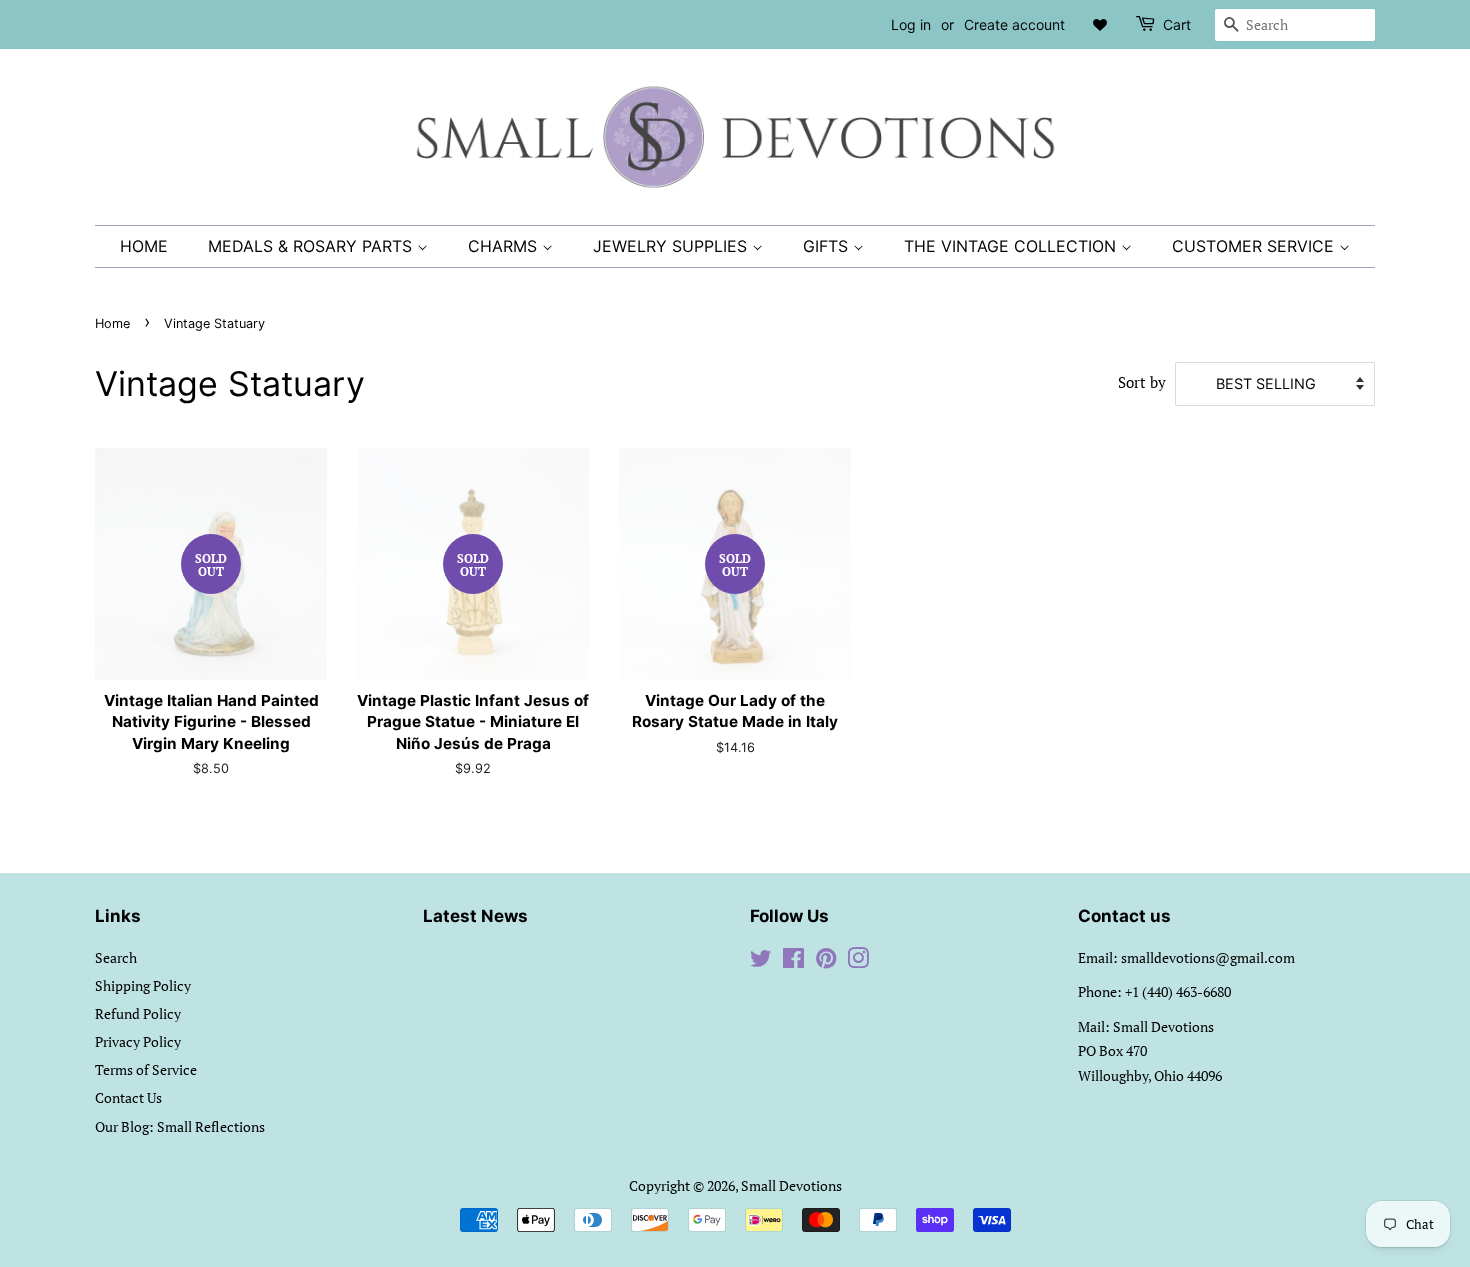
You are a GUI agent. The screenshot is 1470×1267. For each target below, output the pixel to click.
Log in (911, 24)
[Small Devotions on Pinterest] (826, 961)
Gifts (828, 246)
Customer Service (1255, 246)
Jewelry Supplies (672, 246)
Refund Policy (138, 1013)
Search (116, 957)
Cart (1177, 24)
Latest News (475, 916)
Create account (1014, 24)
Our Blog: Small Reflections (180, 1126)
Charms (505, 246)
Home (144, 246)
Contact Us (128, 1097)
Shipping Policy (143, 985)
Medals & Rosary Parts (312, 246)
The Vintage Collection (1012, 246)
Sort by (1142, 382)
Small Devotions (791, 1185)
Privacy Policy (138, 1041)
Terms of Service (146, 1069)
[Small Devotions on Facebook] (793, 961)
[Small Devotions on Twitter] (761, 961)
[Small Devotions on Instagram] (858, 961)
